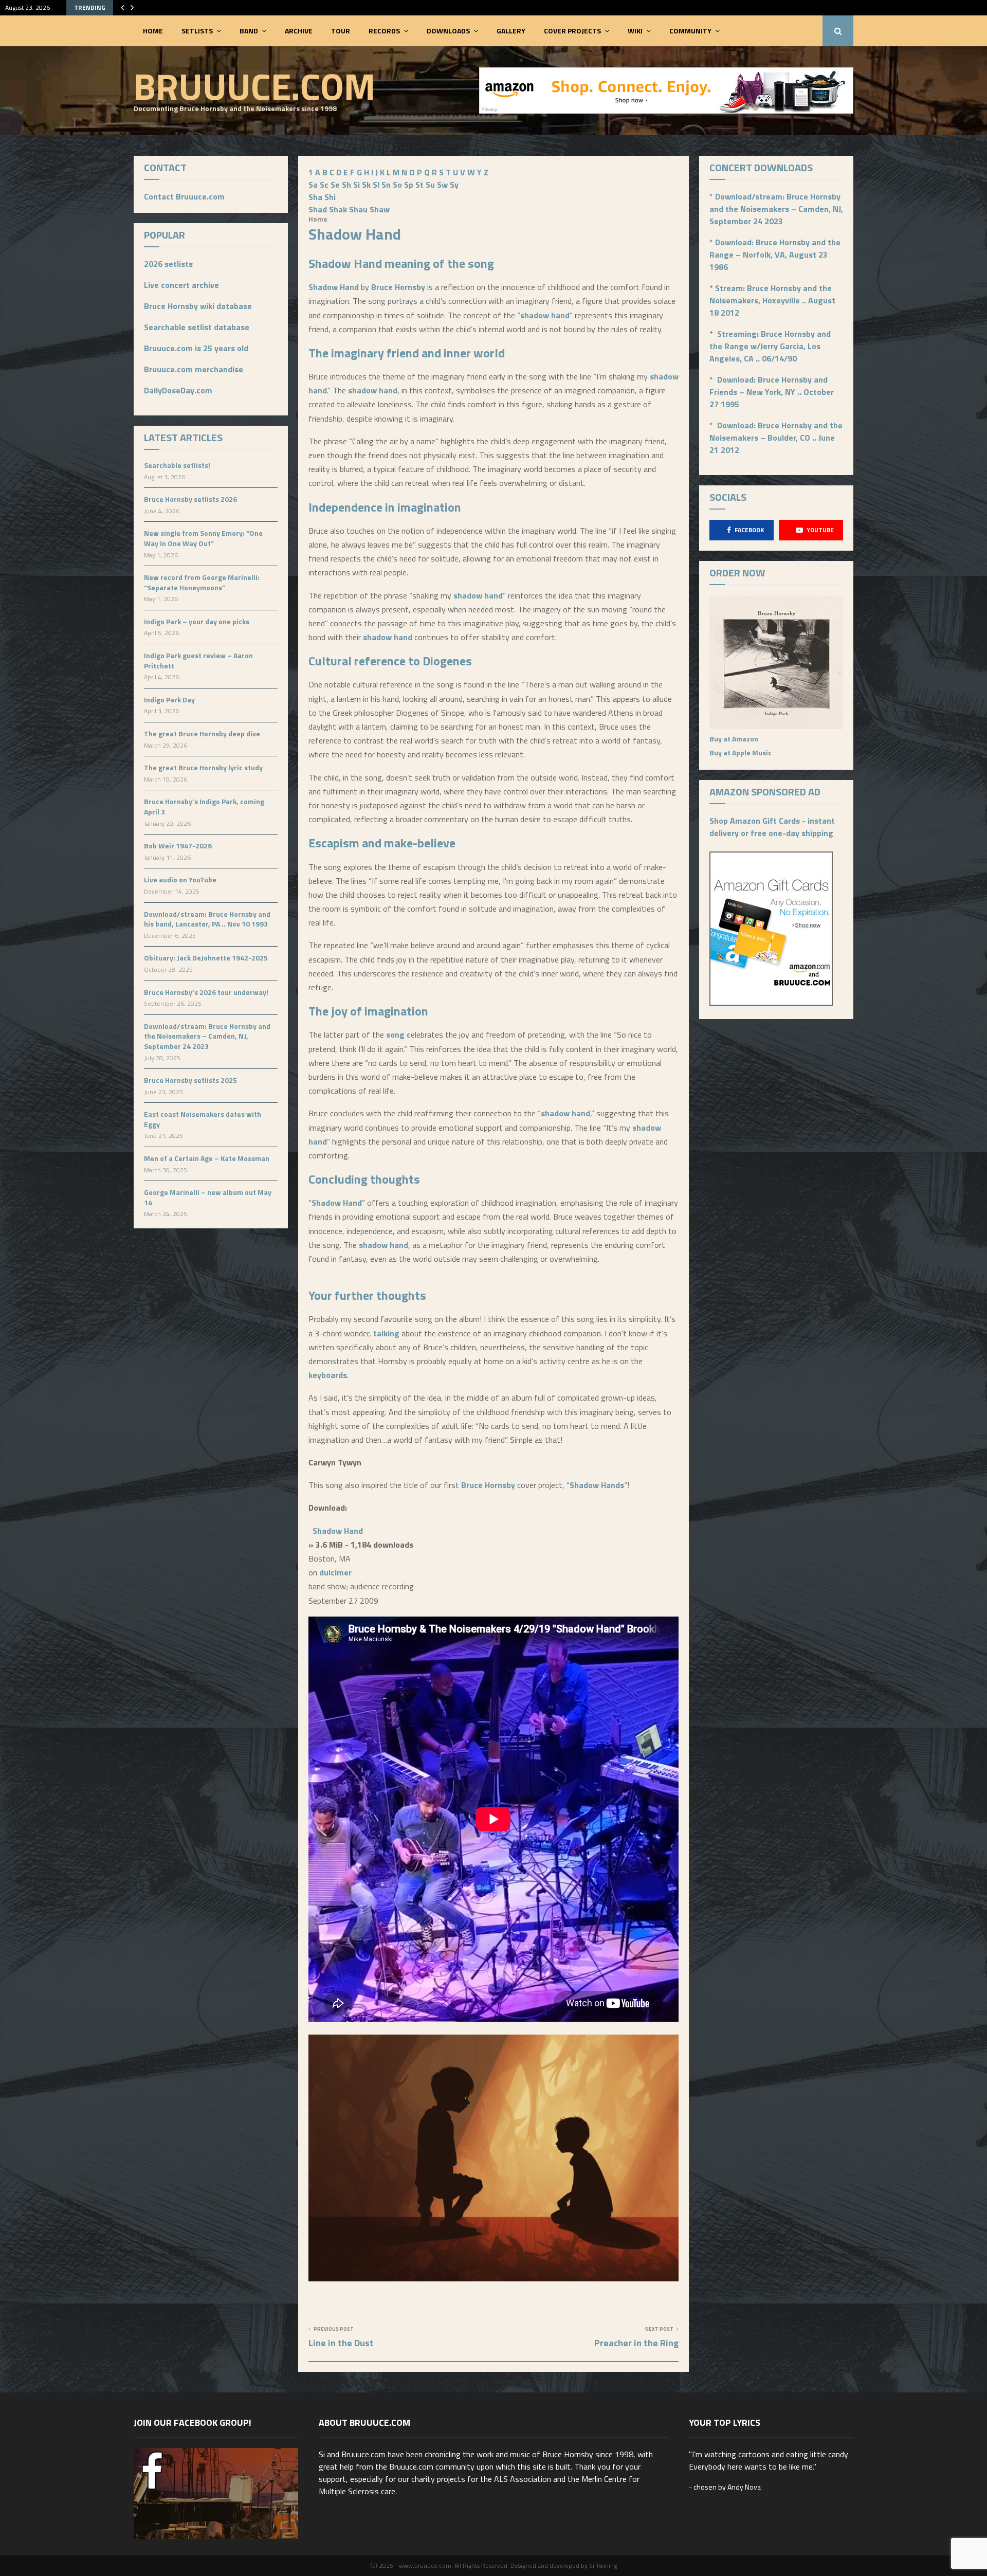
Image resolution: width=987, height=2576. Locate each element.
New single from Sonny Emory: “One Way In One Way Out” (203, 538)
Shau (358, 209)
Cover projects (572, 31)
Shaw (380, 209)
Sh (346, 185)
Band (249, 31)
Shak (338, 209)
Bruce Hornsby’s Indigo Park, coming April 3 (204, 806)
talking (386, 1333)
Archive (299, 31)
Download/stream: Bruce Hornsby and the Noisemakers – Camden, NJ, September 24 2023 (207, 1036)
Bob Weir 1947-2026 (178, 846)
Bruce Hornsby (398, 287)
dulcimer (335, 1572)
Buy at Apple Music (741, 752)
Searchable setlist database (197, 327)
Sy (454, 185)
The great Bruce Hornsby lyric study (203, 767)
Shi (330, 197)
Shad (318, 209)
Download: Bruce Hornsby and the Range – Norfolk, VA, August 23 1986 (775, 255)
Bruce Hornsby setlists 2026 (190, 499)
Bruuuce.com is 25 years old (196, 348)
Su (430, 185)
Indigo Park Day (169, 700)
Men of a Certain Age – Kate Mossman (207, 1158)
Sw (442, 185)
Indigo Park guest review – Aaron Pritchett (198, 660)
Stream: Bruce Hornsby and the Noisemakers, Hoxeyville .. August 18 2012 (772, 300)
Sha (315, 197)
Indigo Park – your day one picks (197, 621)
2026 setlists (168, 264)
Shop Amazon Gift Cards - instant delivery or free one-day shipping (772, 827)
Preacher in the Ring (636, 2343)
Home (153, 31)
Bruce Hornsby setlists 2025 (190, 1080)
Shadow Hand (345, 263)
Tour (341, 31)
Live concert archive (181, 285)
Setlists (197, 31)
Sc (324, 185)
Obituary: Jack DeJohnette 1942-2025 (206, 958)
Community (690, 31)
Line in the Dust (341, 2343)
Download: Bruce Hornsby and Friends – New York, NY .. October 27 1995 (772, 392)
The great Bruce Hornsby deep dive (202, 733)
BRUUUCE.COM (254, 86)
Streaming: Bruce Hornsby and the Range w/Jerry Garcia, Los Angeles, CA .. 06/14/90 (770, 346)
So (397, 185)
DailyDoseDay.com (178, 390)
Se (335, 185)
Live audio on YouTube (180, 879)
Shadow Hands (597, 1485)
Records (384, 31)
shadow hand (545, 315)
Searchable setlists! (177, 465)
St (419, 185)
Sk (366, 185)
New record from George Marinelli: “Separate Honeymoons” (202, 582)
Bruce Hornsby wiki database (198, 306)
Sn (386, 185)
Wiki (635, 31)
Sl (376, 185)
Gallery (511, 31)
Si (357, 185)
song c (398, 1035)
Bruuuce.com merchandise (194, 369)
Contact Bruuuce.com (184, 196)
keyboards (328, 1375)
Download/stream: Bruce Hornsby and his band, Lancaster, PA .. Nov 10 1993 (207, 919)
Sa (313, 185)
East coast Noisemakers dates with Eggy (203, 1119)
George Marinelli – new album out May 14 (208, 1197)
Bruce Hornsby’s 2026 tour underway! (206, 992)
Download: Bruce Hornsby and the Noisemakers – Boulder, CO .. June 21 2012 (776, 438)
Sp (409, 185)
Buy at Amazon (734, 739)
